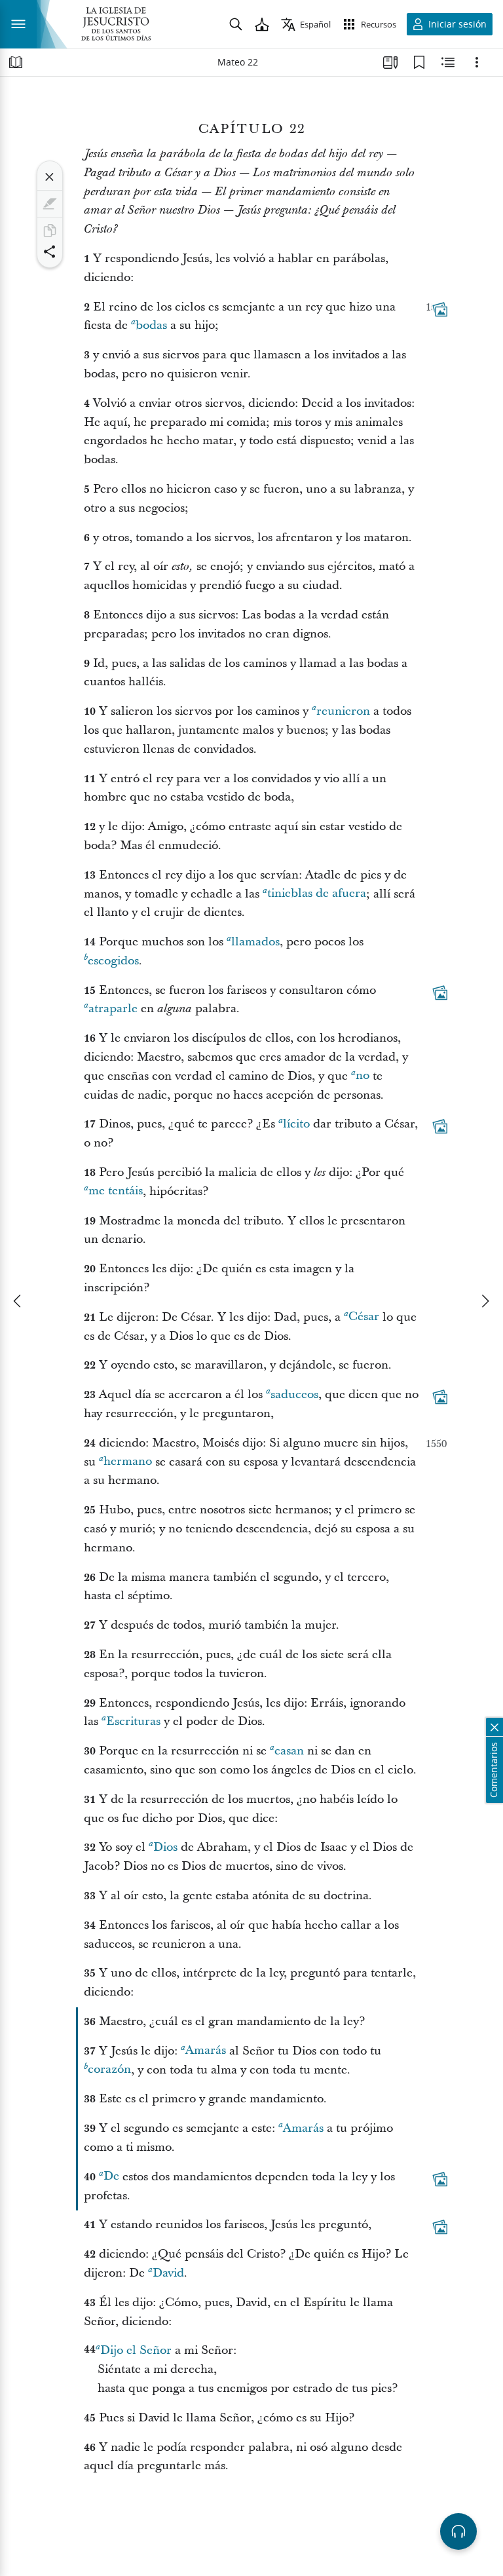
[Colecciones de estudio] (390, 62)
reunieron (343, 711)
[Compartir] (50, 252)
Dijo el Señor (136, 2350)
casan (289, 1751)
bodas (151, 325)
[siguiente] (485, 1301)
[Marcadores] (419, 62)
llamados (255, 942)
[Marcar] (50, 204)
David (168, 2273)
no (363, 1076)
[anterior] (18, 1301)
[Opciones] (477, 62)
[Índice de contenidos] (16, 62)
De (111, 2177)
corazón (109, 2070)
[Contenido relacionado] (448, 62)
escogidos (113, 961)
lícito (296, 1124)
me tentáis (116, 1191)
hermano (128, 1462)
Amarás (206, 2051)
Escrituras (133, 1721)
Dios (165, 1847)
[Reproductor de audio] (458, 2531)
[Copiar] (50, 231)
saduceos (294, 1394)
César (364, 1317)
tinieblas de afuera (317, 894)
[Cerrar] (50, 177)
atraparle (113, 1009)
